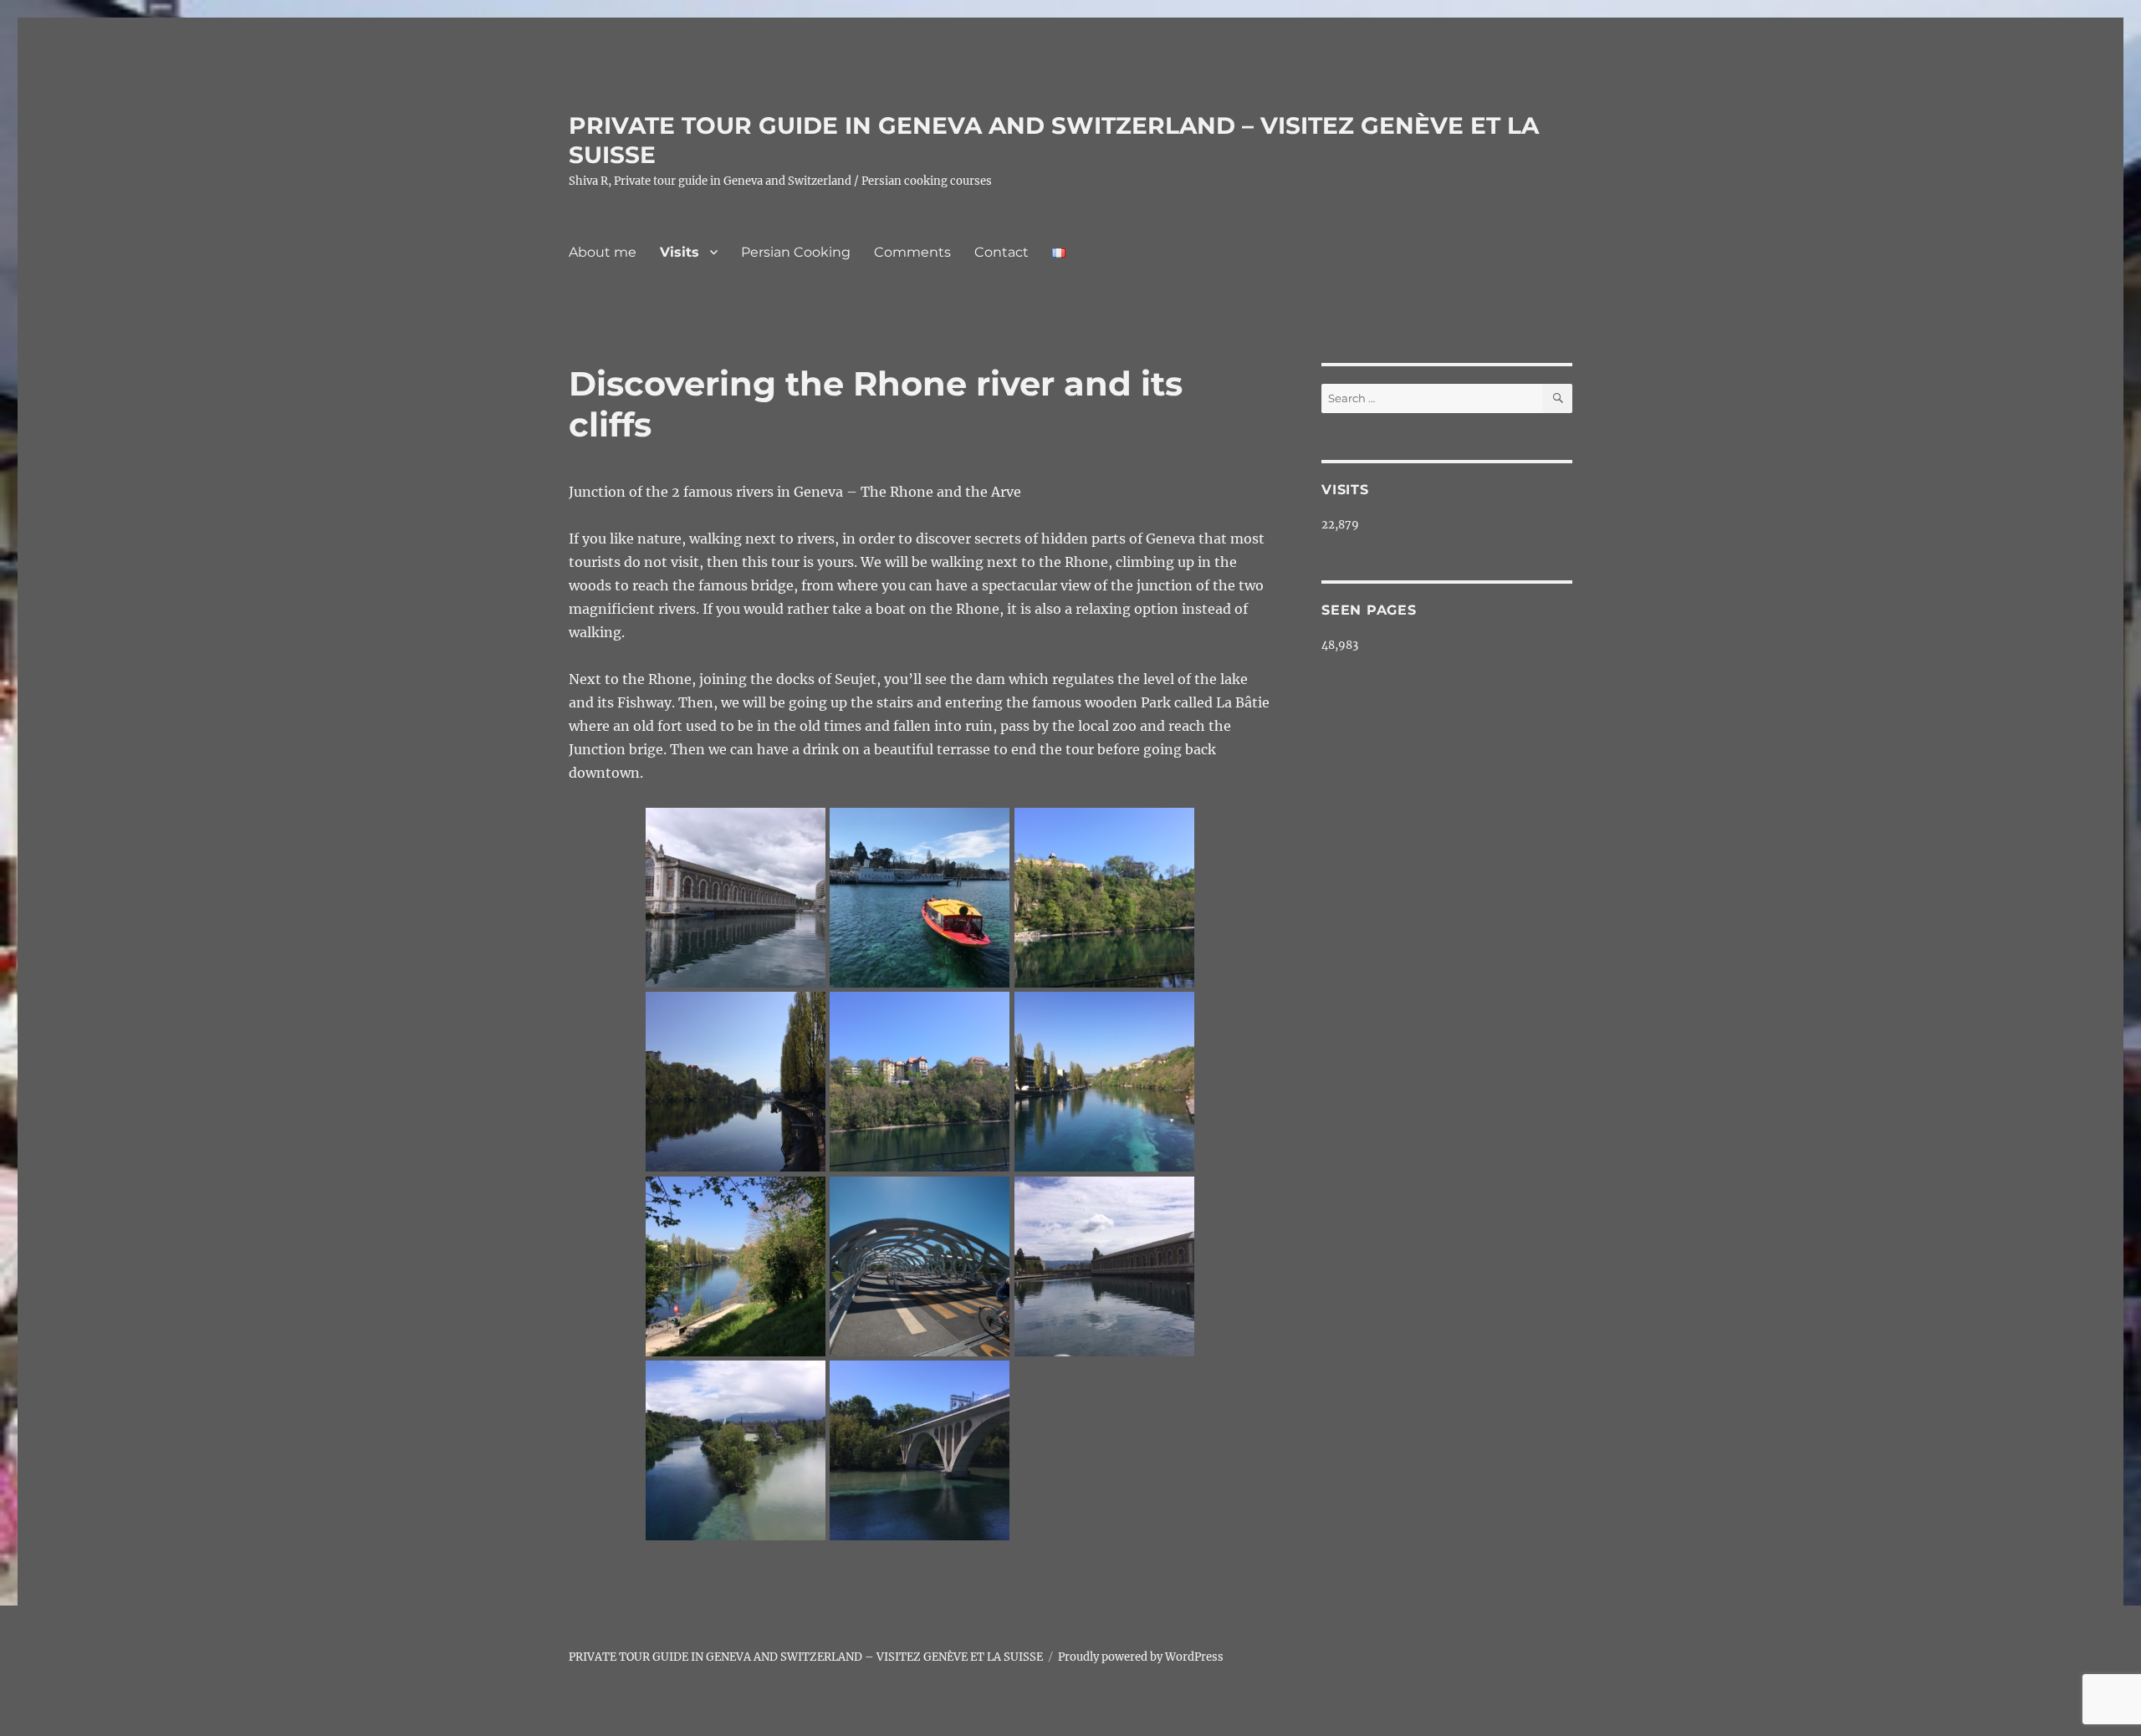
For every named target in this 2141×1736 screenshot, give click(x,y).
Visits (680, 252)
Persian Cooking (796, 252)
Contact (1002, 252)
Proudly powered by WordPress (1141, 1657)
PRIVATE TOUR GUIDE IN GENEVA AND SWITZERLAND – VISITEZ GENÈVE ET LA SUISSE (806, 1657)
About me (603, 252)
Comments (912, 252)
